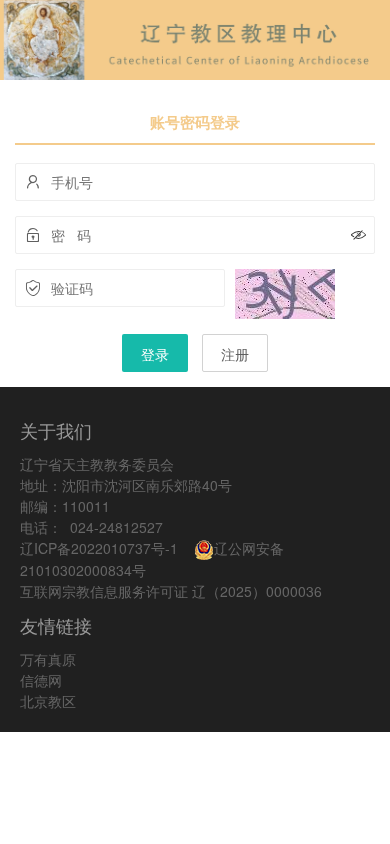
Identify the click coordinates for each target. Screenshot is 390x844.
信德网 (41, 680)
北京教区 (48, 701)
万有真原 (48, 659)
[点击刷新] (285, 294)
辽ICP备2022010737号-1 (99, 548)
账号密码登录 (195, 122)
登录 (155, 354)
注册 (235, 354)
